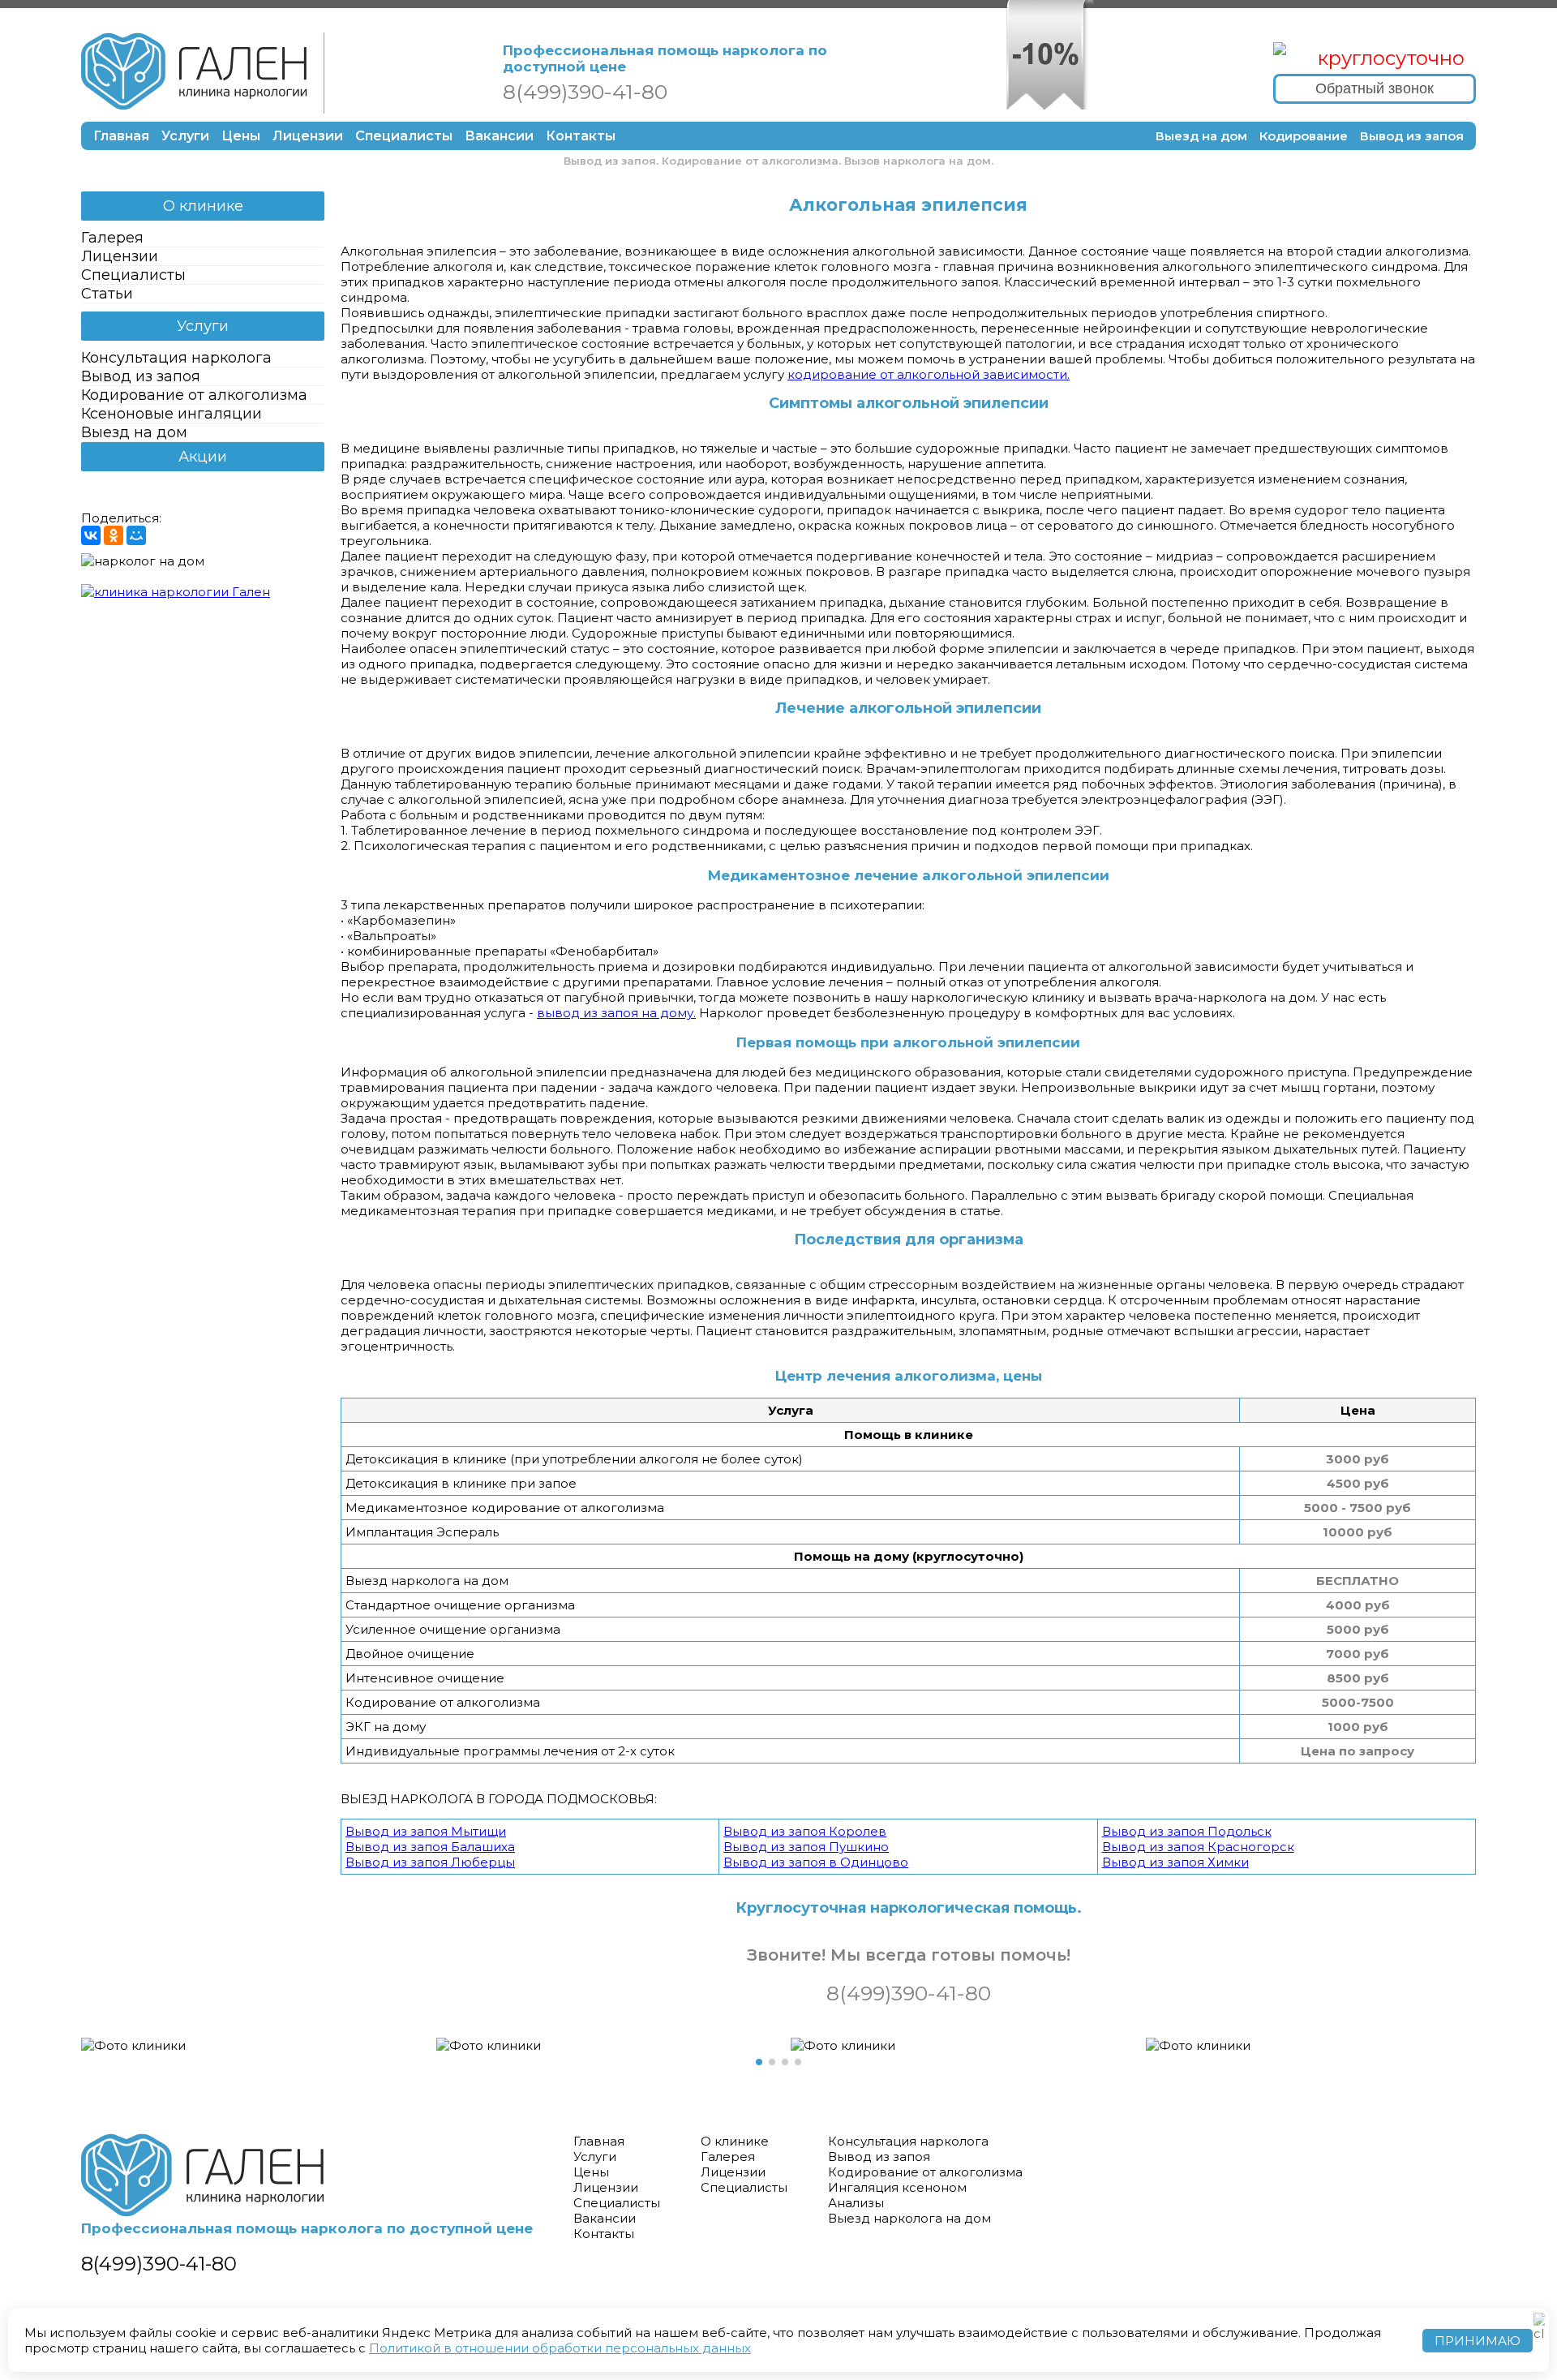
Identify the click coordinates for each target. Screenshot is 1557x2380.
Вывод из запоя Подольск (1187, 1831)
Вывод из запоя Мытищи (426, 1831)
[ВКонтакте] (91, 535)
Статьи (107, 294)
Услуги (185, 136)
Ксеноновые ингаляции (172, 414)
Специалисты (404, 136)
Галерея (112, 238)
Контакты (581, 136)
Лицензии (308, 136)
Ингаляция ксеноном (897, 2187)
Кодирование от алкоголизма (194, 395)
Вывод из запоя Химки (1175, 1862)
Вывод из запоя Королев (805, 1831)
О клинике (203, 206)
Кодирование (1304, 136)
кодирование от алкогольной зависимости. (929, 374)
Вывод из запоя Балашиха (430, 1847)
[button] (759, 2062)
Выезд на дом (1201, 136)
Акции (203, 457)
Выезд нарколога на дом (909, 2218)
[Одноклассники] (114, 535)
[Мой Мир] (136, 535)
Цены (241, 136)
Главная (121, 136)
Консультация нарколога (176, 358)
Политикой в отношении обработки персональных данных (560, 2348)
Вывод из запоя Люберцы (430, 1862)
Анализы (856, 2203)
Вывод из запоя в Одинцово (816, 1862)
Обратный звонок (1375, 88)
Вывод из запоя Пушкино (806, 1847)
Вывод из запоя (1412, 136)
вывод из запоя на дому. (616, 1013)
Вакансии (499, 136)
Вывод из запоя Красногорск (1198, 1847)
